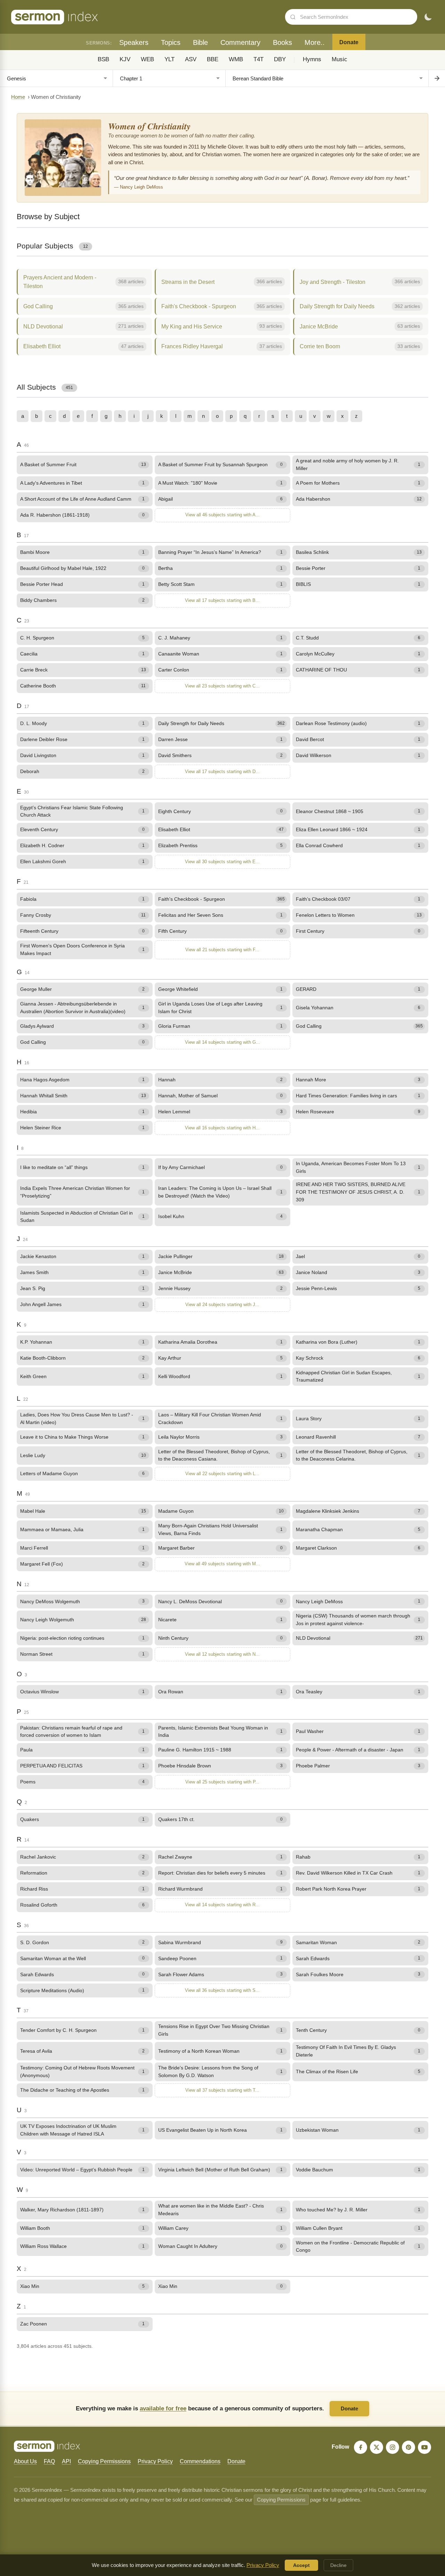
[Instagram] (393, 2447)
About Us (25, 2461)
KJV (125, 59)
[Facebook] (361, 2447)
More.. (315, 42)
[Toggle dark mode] (428, 17)
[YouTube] (424, 2447)
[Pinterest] (408, 2447)
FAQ (49, 2461)
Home (18, 97)
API (66, 2461)
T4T (258, 59)
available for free (163, 2408)
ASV (191, 59)
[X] (377, 2447)
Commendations (200, 2461)
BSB (103, 59)
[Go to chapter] (437, 78)
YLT (169, 59)
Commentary (240, 42)
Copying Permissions (104, 2461)
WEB (147, 59)
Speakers (134, 42)
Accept (301, 2565)
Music (339, 59)
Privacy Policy (155, 2461)
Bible (200, 42)
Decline (338, 2565)
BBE (213, 59)
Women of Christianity (149, 126)
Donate (349, 42)
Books (282, 42)
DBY (280, 59)
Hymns (312, 59)
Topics (171, 42)
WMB (236, 59)
